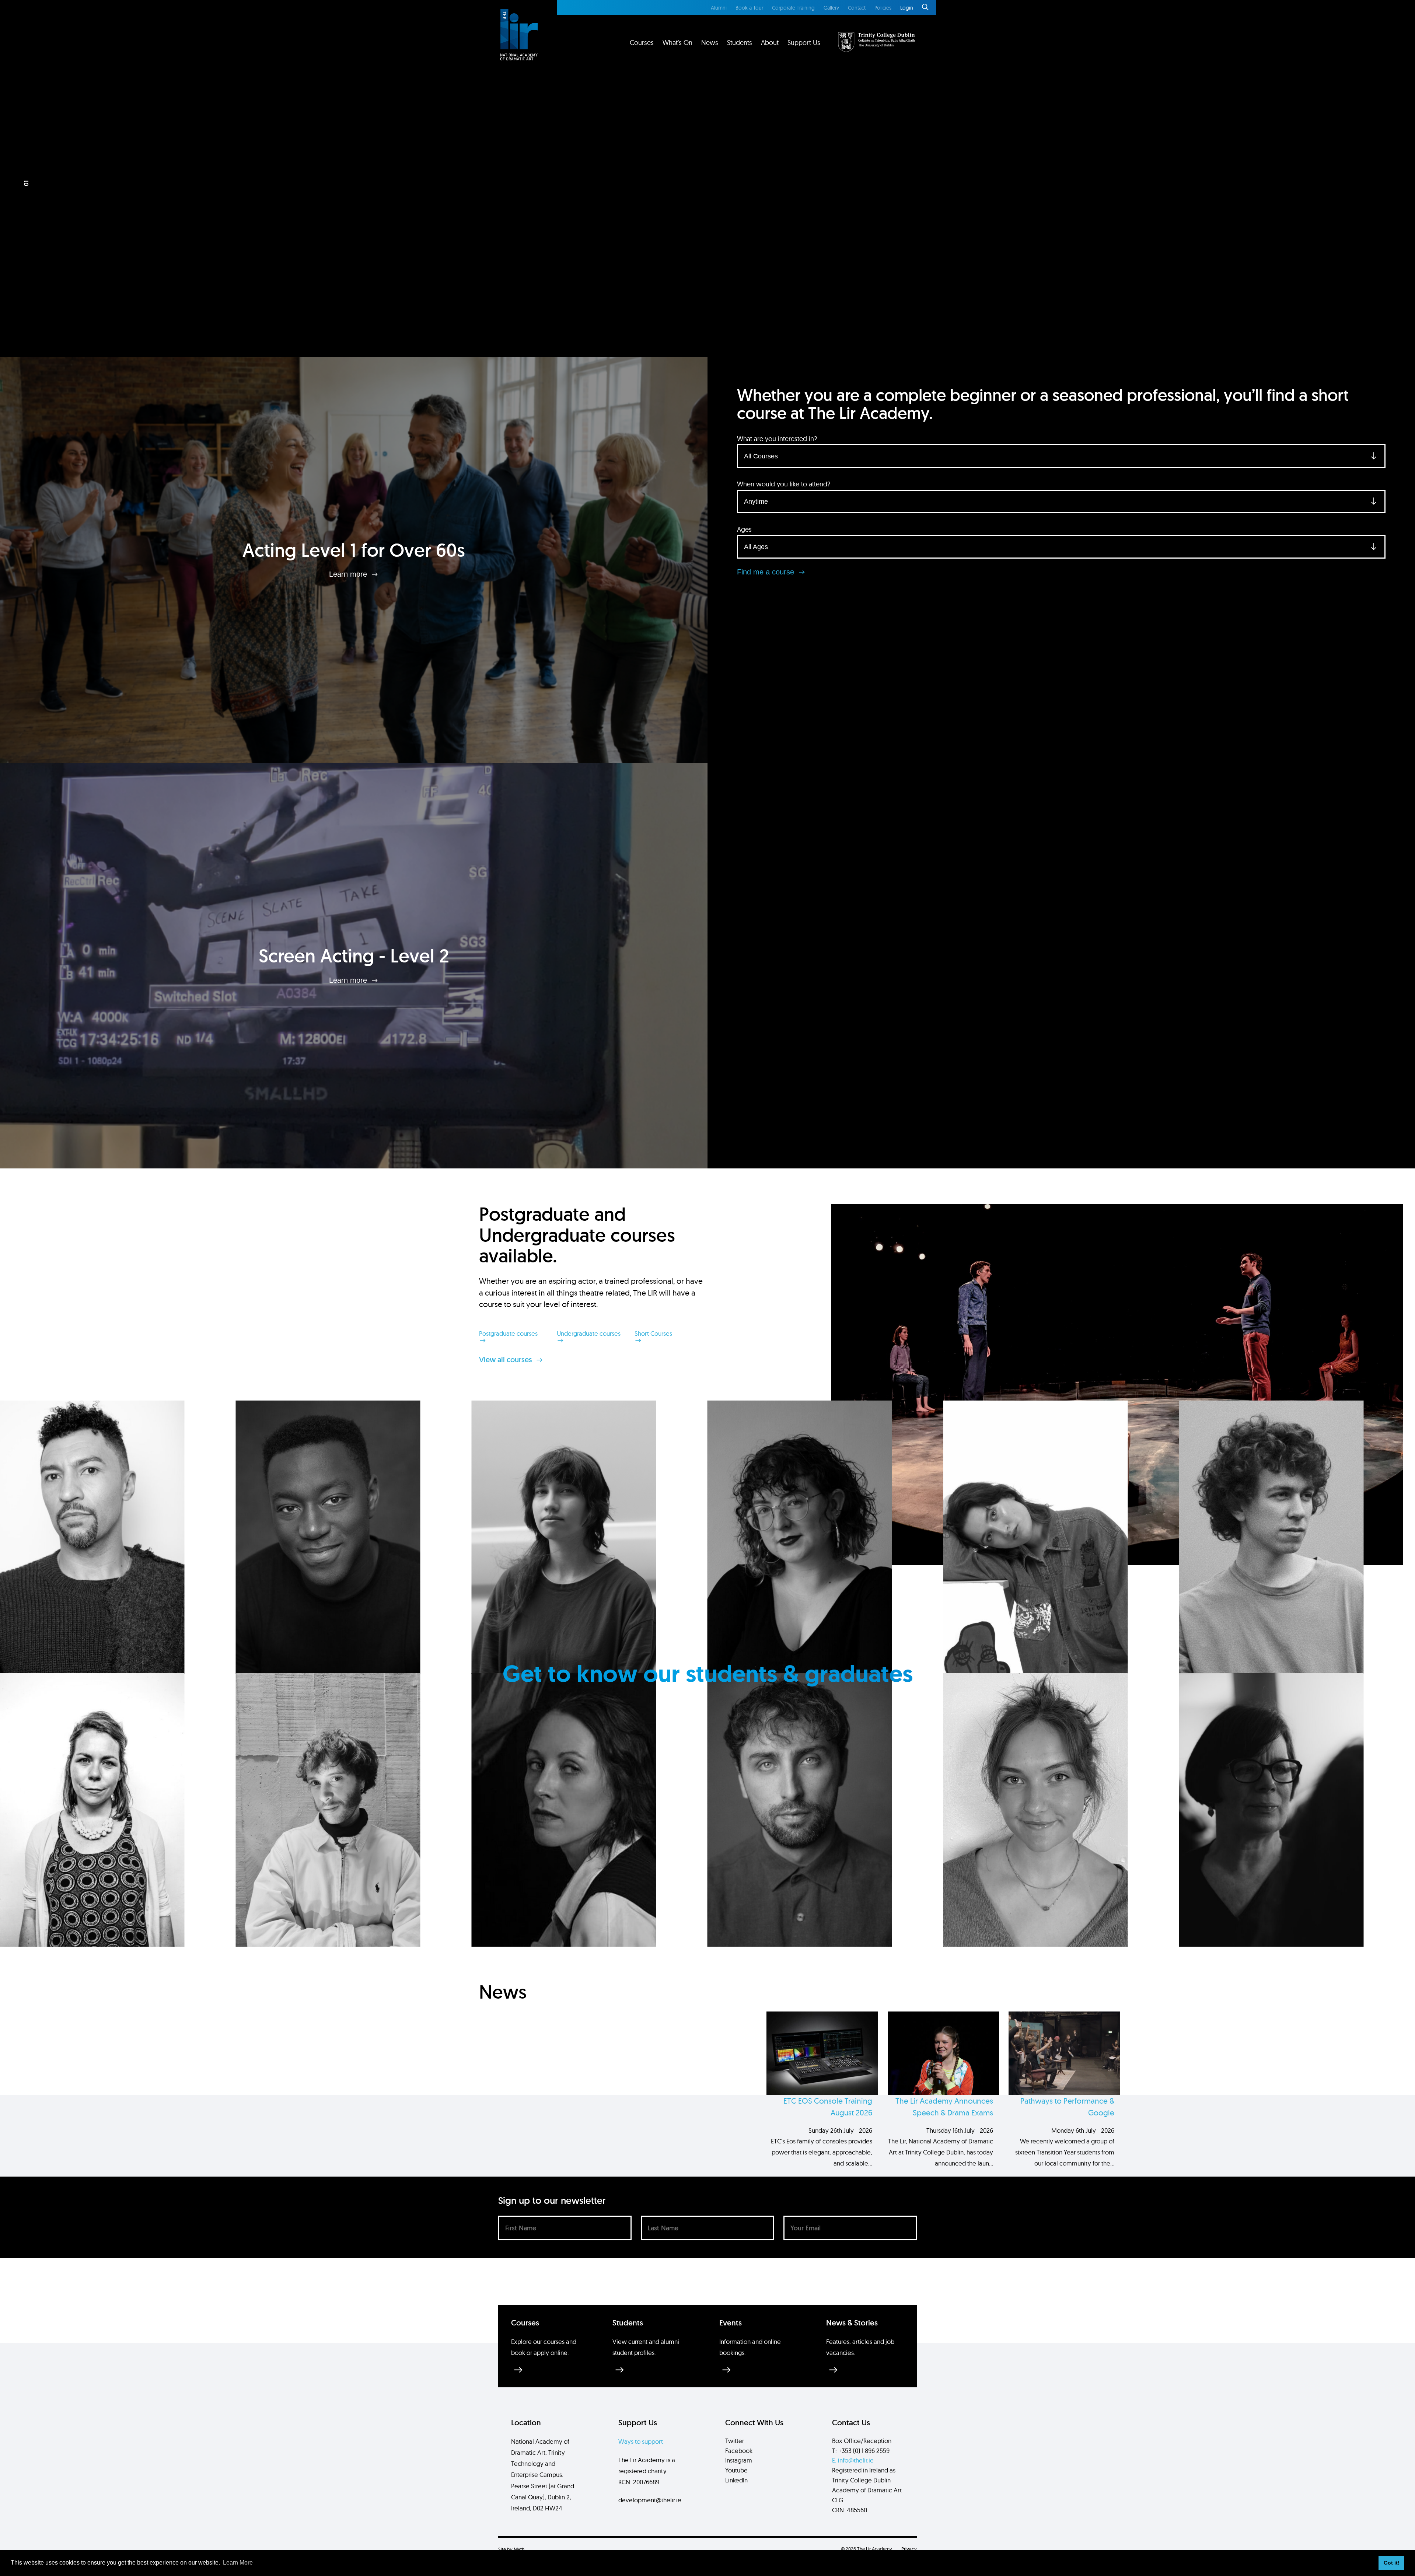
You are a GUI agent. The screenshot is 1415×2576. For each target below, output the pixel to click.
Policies (883, 8)
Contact (857, 8)
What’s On (677, 43)
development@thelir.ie (650, 2500)
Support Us (804, 43)
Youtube (736, 2470)
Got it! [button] (1392, 2563)
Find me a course (767, 572)
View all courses (506, 1360)
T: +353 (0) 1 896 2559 (861, 2451)
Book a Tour (749, 8)
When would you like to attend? (784, 484)
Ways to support (641, 2441)
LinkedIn (736, 2480)
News (710, 43)
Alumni (719, 8)
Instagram (739, 2460)
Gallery (831, 8)
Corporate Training (793, 8)
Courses (642, 43)
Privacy (909, 2549)
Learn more (349, 574)
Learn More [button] (238, 2563)
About (770, 43)
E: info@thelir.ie (853, 2460)
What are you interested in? (777, 439)
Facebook (739, 2451)
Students (740, 43)
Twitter (735, 2441)
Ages (744, 529)
